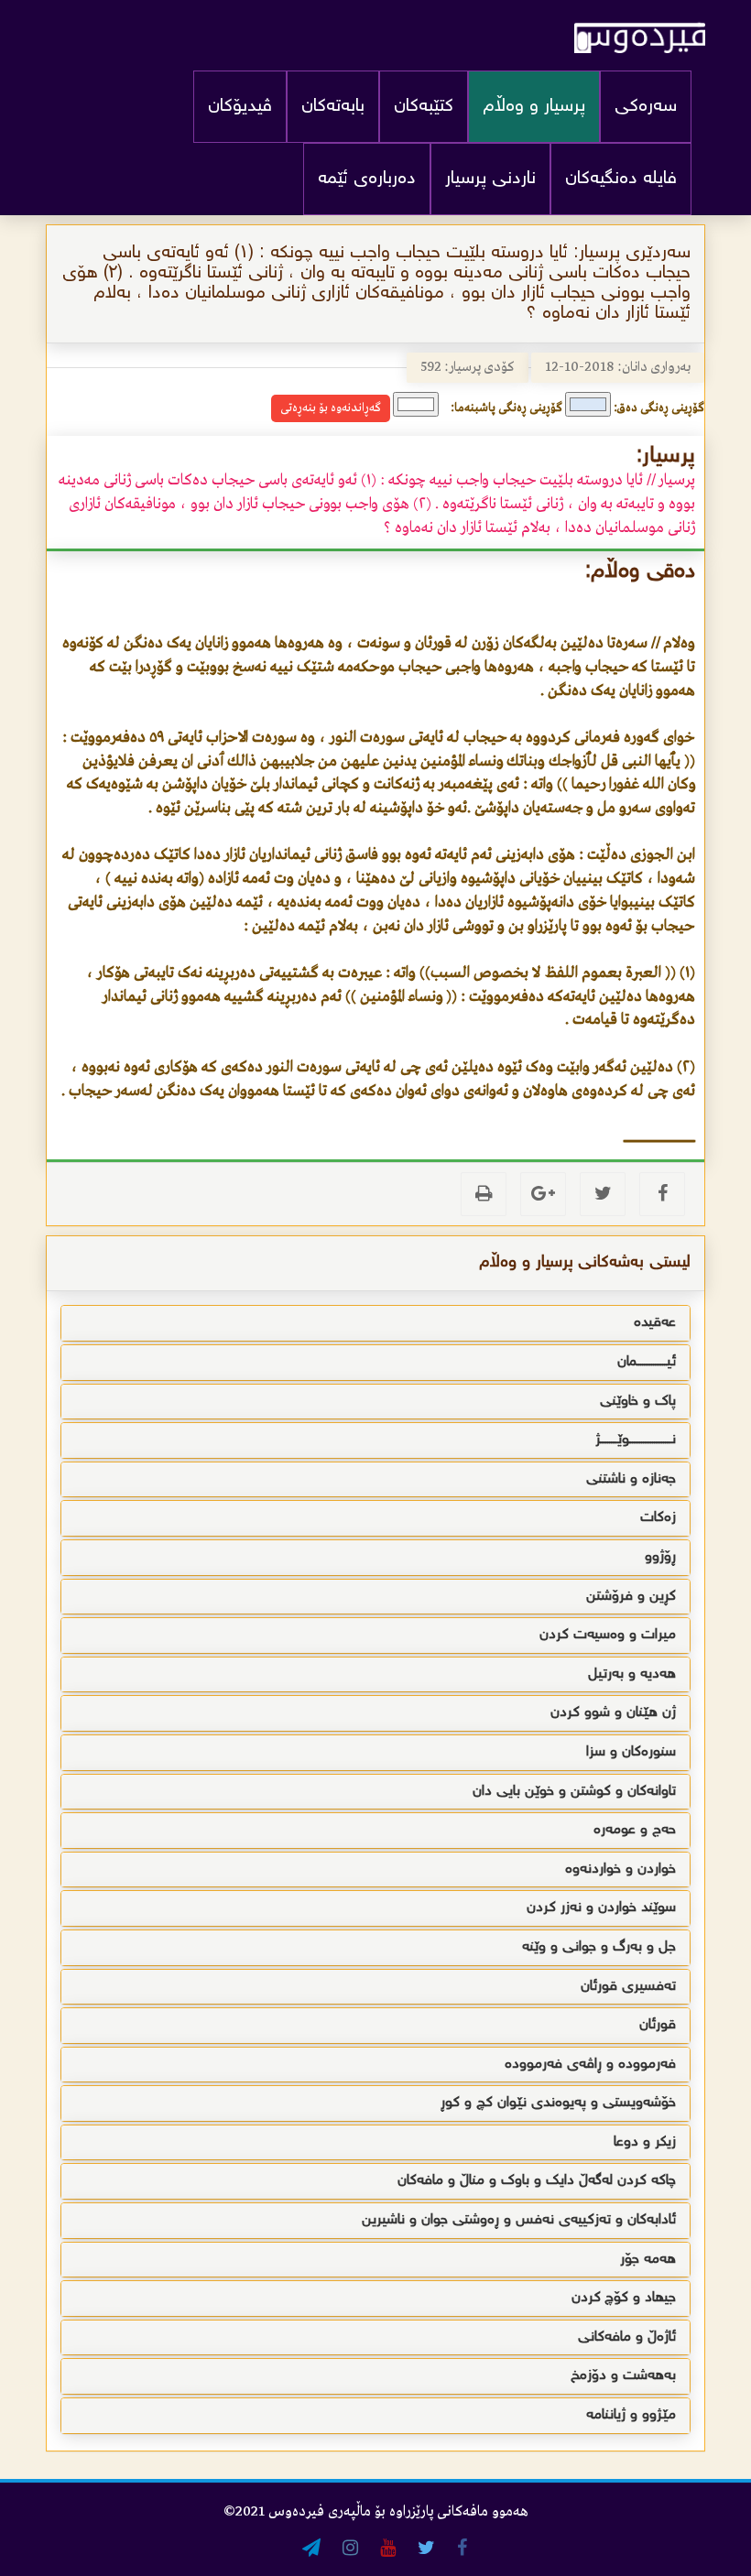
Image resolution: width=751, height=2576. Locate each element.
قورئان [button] (658, 2025)
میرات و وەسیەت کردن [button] (608, 1635)
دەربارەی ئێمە (367, 179)
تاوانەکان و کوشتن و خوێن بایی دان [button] (574, 1792)
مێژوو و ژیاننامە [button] (631, 2415)
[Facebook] (662, 1194)
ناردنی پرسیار (490, 179)
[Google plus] (543, 1194)
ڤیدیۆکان (240, 107)
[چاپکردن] (484, 1194)
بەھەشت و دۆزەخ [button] (623, 2376)
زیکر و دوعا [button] (645, 2142)
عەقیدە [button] (655, 1323)
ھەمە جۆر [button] (648, 2260)
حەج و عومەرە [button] (635, 1830)
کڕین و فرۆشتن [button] (631, 1597)
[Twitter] (603, 1194)
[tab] (375, 1323)
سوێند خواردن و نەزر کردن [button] (601, 1908)
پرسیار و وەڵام (534, 107)
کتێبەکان (424, 107)
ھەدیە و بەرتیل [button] (632, 1674)
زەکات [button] (658, 1518)
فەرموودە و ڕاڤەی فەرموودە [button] (590, 2065)
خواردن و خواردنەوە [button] (620, 1870)
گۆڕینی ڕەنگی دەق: (659, 408)
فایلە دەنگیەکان (621, 179)
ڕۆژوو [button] (660, 1557)
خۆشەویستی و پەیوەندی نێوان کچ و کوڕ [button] (558, 2103)
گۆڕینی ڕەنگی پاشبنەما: (506, 408)
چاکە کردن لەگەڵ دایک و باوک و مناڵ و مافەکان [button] (537, 2181)
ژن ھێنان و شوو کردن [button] (613, 1713)
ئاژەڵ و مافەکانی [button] (627, 2337)
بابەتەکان (333, 107)
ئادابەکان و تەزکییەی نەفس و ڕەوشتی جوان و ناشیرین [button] (519, 2220)
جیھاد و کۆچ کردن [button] (624, 2298)
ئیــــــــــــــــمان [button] (647, 1362)
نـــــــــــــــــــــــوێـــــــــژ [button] (636, 1440)
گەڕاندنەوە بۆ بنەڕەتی (331, 408)
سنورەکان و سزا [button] (631, 1752)
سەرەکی (646, 107)
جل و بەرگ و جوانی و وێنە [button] (599, 1947)
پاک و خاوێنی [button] (638, 1402)
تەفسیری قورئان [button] (628, 1987)
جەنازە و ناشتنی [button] (631, 1479)
